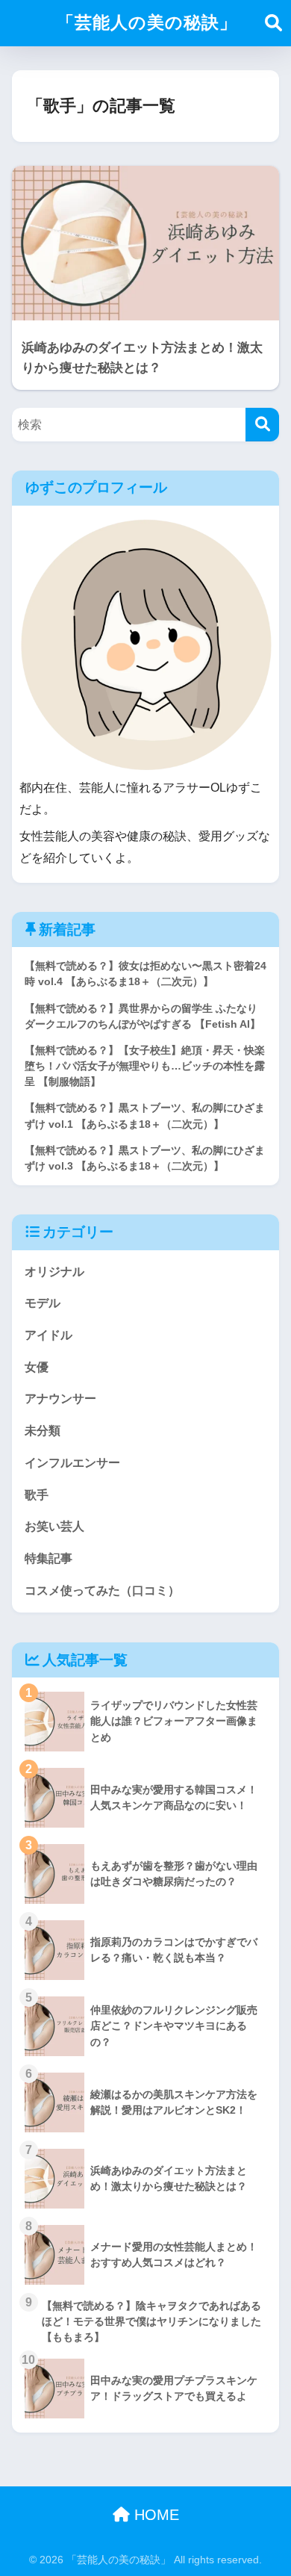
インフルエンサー (72, 1463)
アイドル (48, 1335)
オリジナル (54, 1272)
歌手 (37, 1495)
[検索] (262, 425)
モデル (43, 1303)
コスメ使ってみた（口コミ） (102, 1590)
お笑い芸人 (54, 1526)
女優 (37, 1367)
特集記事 (48, 1558)
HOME (154, 2515)
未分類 (43, 1431)
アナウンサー (60, 1399)
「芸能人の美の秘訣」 (147, 22)
